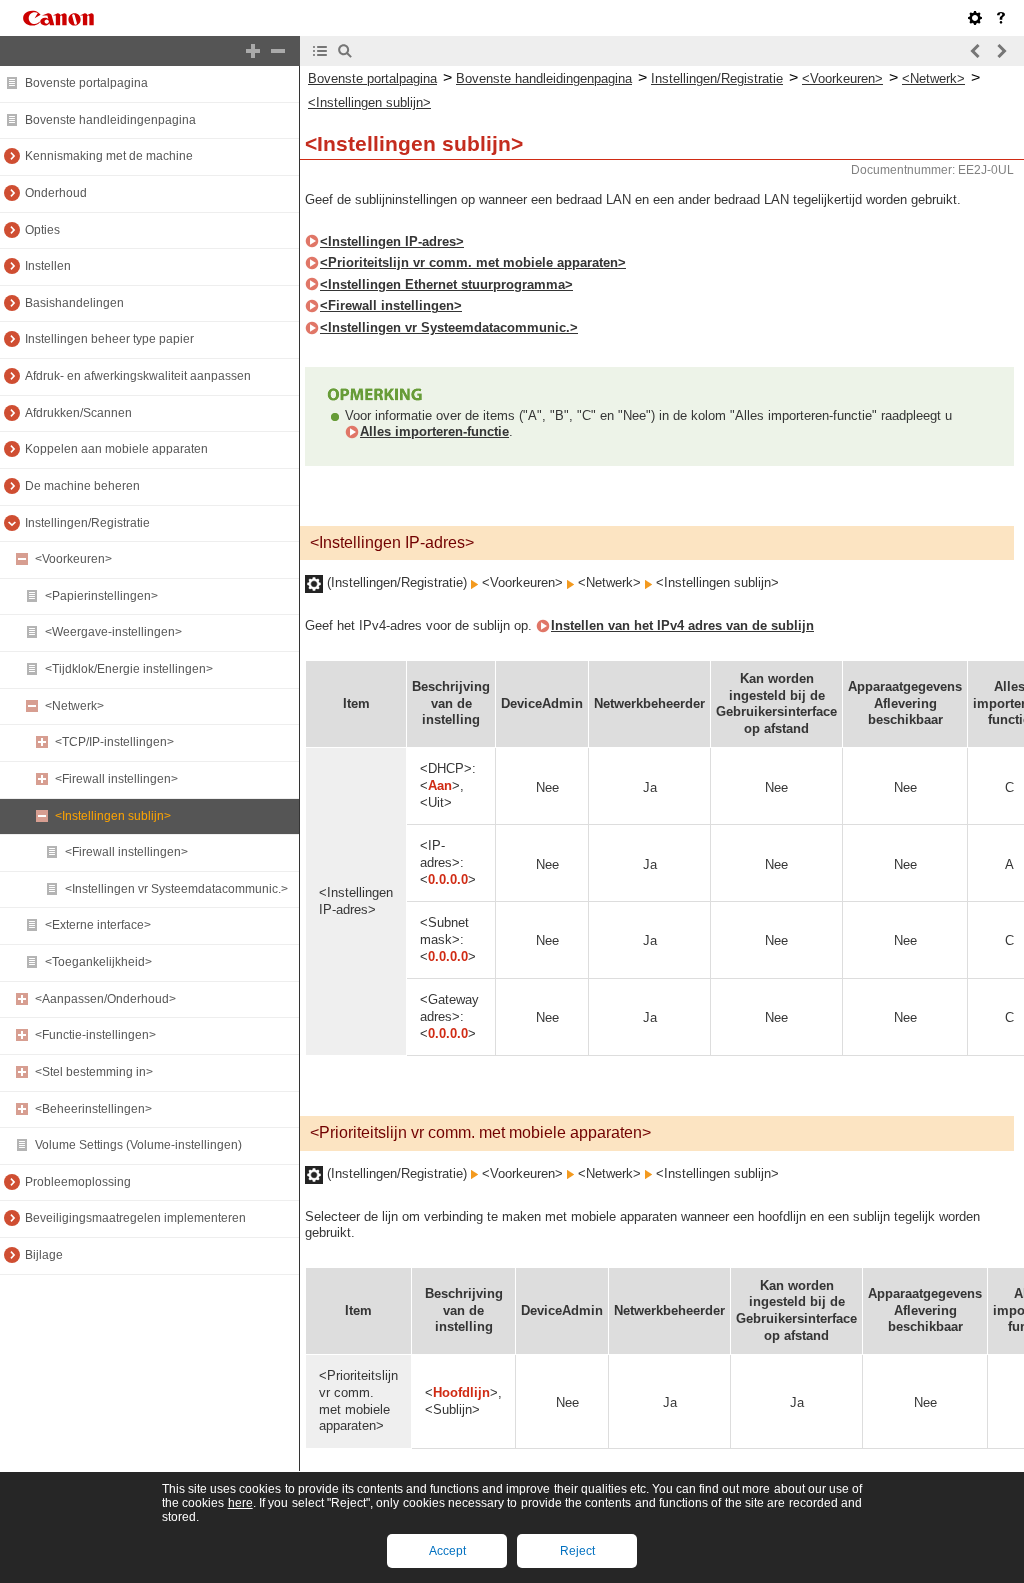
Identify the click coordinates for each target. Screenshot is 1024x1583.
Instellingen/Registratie (87, 523)
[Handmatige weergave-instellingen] (975, 18)
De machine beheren (82, 486)
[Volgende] (1001, 51)
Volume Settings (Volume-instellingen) (138, 1145)
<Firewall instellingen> (116, 779)
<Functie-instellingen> (95, 1035)
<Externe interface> (98, 925)
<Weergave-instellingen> (113, 632)
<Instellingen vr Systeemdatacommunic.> (176, 889)
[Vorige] (976, 51)
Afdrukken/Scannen (78, 413)
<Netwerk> (74, 706)
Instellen (48, 266)
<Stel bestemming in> (94, 1072)
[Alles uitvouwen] (253, 51)
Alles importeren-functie (434, 431)
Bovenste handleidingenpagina (110, 120)
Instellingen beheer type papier (109, 339)
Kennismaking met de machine (109, 156)
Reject (577, 1551)
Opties (42, 230)
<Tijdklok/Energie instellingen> (129, 669)
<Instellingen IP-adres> (392, 241)
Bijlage (44, 1255)
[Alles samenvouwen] (278, 51)
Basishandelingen (74, 303)
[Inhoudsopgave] (320, 51)
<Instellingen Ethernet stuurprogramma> (446, 284)
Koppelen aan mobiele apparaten (116, 449)
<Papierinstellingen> (101, 596)
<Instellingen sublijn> (113, 816)
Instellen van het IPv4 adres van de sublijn (682, 625)
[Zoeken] (345, 51)
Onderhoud (56, 193)
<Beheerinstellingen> (93, 1109)
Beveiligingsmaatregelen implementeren (135, 1218)
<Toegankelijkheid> (98, 962)
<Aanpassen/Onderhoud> (105, 999)
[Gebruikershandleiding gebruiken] (1001, 18)
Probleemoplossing (78, 1182)
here (240, 1503)
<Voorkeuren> (73, 559)
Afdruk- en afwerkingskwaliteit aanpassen (138, 376)
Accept (447, 1551)
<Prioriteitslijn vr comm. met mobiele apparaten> (473, 262)
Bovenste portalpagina (86, 83)
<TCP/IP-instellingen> (114, 742)
